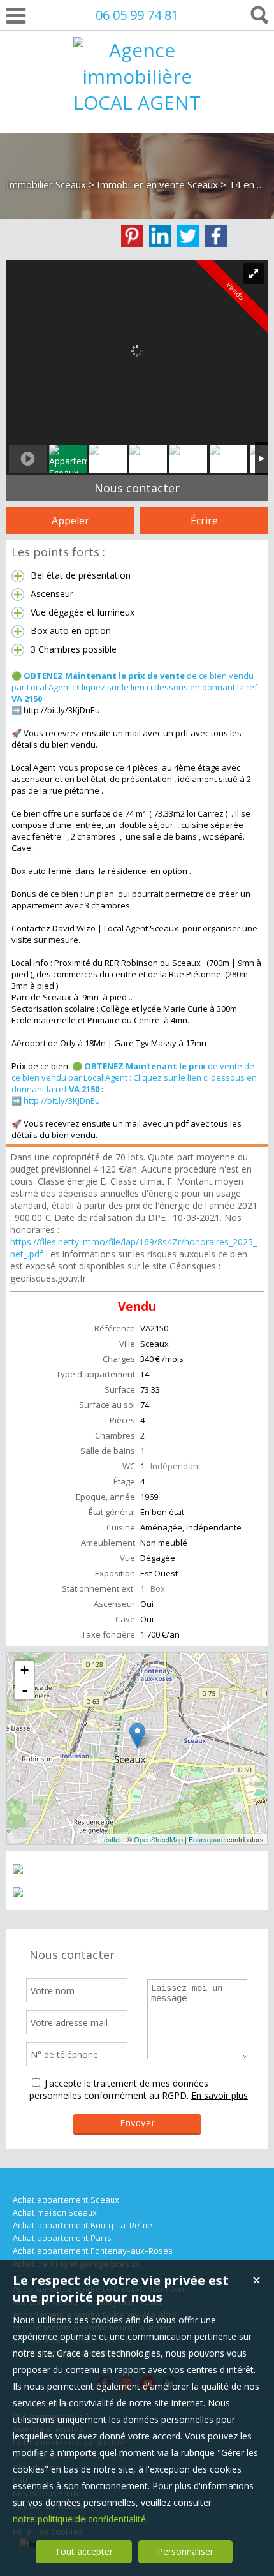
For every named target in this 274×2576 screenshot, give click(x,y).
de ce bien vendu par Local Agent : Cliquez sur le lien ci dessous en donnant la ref (134, 687)
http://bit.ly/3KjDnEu (62, 1100)
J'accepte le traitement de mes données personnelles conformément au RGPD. (119, 2089)
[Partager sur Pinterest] (132, 236)
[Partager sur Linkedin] (160, 236)
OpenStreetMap (158, 1839)
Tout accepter (84, 2551)
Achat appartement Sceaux (66, 2200)
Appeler (70, 521)
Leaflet (111, 1839)
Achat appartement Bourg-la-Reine (83, 2225)
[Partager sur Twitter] (188, 236)
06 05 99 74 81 (137, 15)
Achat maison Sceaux (55, 2213)
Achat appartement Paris (62, 2238)
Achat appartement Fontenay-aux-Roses (93, 2251)
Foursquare (207, 1839)
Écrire (204, 521)
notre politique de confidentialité (79, 2519)
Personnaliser (185, 2551)
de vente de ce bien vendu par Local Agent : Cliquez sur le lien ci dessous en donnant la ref (134, 1077)
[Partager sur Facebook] (216, 236)
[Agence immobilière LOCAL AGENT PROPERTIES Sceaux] (137, 155)
